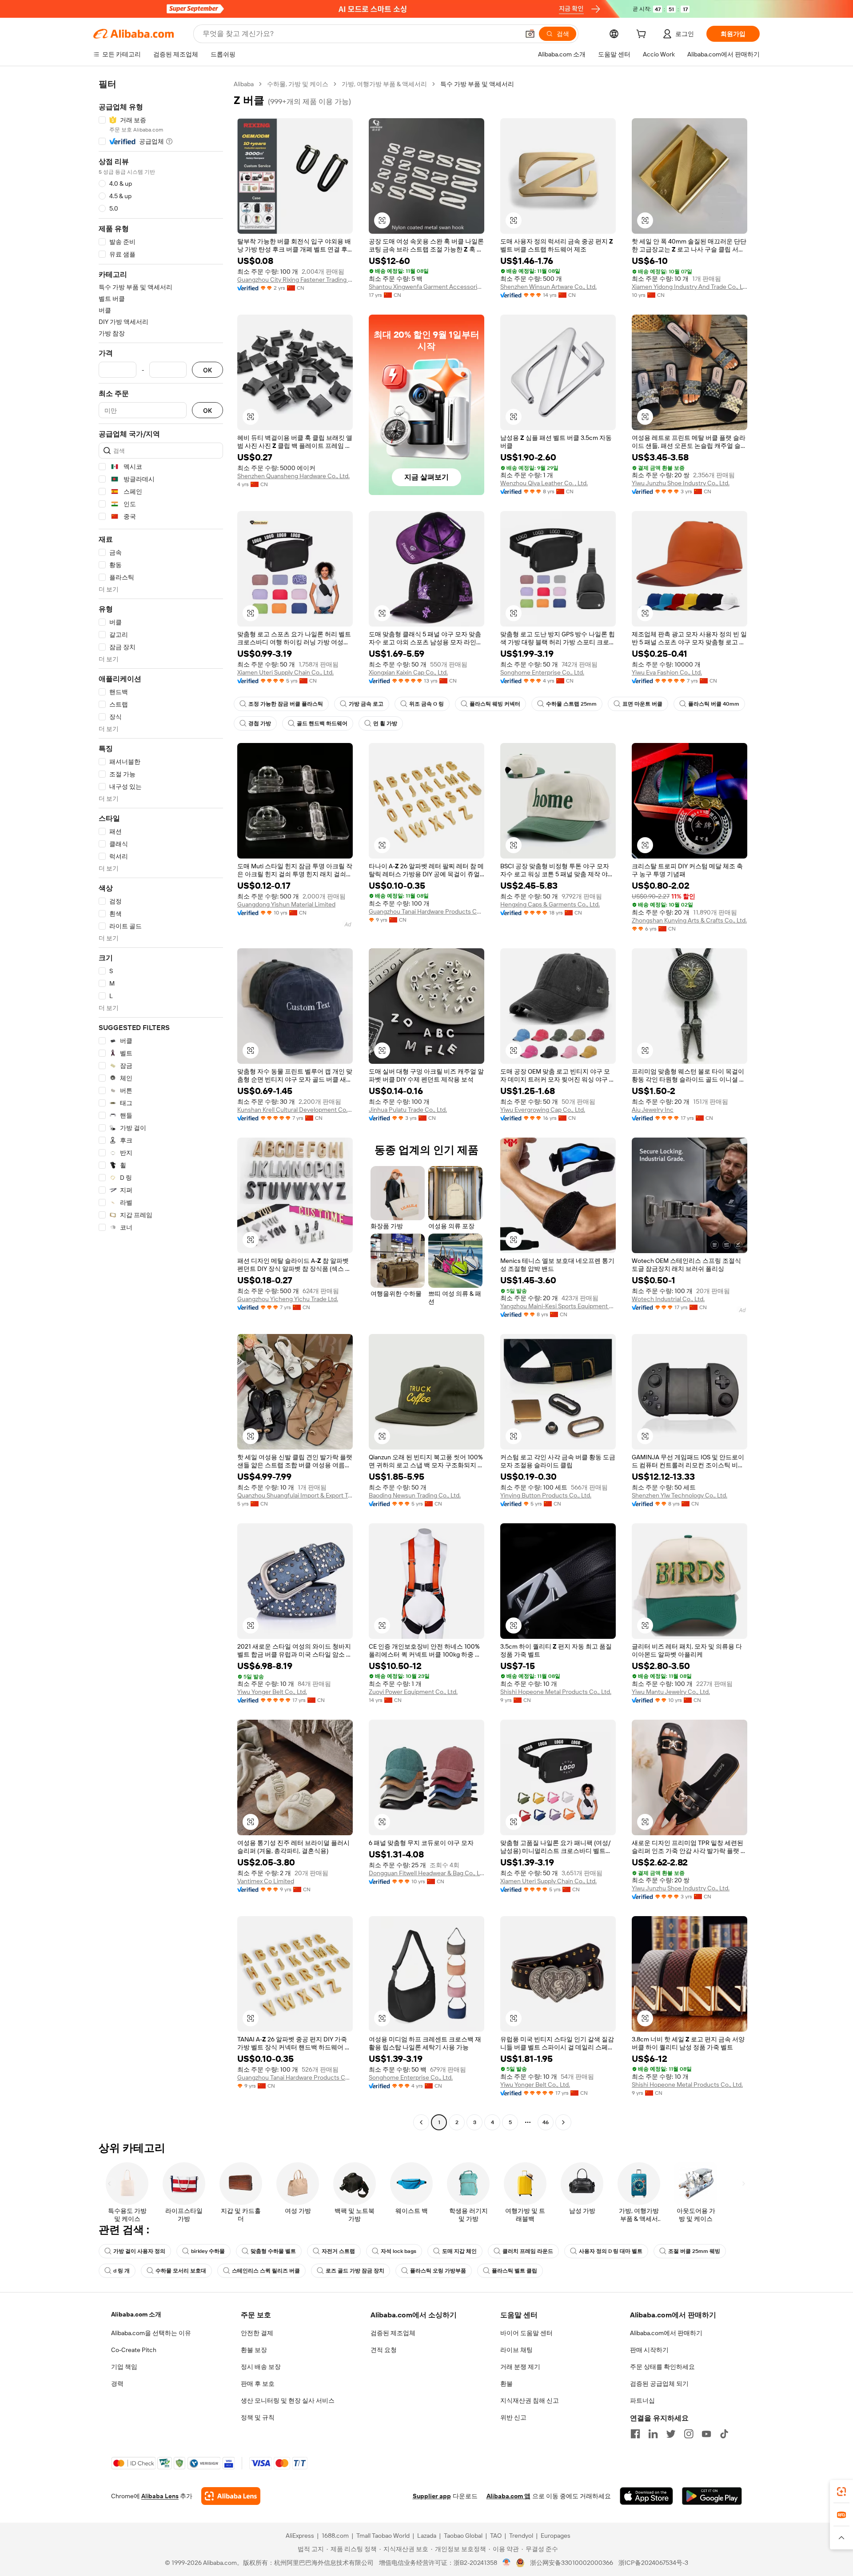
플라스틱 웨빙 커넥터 (495, 704)
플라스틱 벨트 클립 (514, 2271)
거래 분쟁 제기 (520, 2367)
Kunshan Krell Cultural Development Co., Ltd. (295, 1110)
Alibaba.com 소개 (136, 2314)
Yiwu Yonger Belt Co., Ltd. (272, 1692)
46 (546, 2122)
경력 (117, 2384)
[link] (841, 2492)
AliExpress (300, 2536)
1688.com (335, 2536)
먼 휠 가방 (385, 723)
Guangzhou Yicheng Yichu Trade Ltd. (288, 1299)
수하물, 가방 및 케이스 (298, 84)
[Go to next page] (563, 2122)
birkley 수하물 (208, 2251)
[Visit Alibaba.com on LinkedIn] (653, 2434)
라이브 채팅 (516, 2350)
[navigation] (161, 1104)
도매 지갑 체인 (459, 2251)
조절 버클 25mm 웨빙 (694, 2251)
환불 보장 (254, 2350)
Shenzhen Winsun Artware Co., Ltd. (548, 287)
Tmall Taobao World (383, 2536)
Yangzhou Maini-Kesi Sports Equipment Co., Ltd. (558, 1306)
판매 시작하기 (649, 2350)
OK (207, 370)
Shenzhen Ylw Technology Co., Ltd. (680, 1495)
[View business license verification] (507, 2563)
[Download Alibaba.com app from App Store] (646, 2496)
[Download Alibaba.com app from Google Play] (712, 2496)
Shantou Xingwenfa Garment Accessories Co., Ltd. (426, 287)
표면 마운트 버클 (642, 704)
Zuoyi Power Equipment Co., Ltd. (413, 1692)
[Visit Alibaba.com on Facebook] (635, 2434)
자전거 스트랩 (338, 2251)
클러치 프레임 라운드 (528, 2251)
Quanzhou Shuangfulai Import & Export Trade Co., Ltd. (295, 1495)
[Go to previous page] (421, 2122)
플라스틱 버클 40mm (714, 704)
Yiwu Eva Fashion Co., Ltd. (667, 672)
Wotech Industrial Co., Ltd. (668, 1299)
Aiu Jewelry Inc (653, 1110)
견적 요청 (384, 2350)
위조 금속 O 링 (426, 704)
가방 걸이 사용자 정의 (139, 2251)
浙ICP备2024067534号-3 (653, 2563)
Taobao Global (463, 2536)
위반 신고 (513, 2417)
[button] (530, 34)
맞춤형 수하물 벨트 (273, 2251)
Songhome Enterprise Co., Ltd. (542, 672)
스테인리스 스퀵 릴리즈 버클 (266, 2271)
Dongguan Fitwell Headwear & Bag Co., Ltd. (426, 1873)
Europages (556, 2536)
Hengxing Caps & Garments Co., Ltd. (550, 904)
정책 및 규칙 (258, 2417)
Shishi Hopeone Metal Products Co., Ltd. (556, 1692)
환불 (506, 2384)
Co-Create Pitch (134, 2350)
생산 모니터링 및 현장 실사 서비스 (288, 2400)
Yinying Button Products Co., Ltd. (546, 1495)
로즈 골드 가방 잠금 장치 (355, 2271)
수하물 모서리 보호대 (181, 2271)
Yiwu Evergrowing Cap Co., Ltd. (543, 1110)
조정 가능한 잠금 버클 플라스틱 (286, 704)
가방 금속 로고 (366, 704)
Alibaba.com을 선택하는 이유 (151, 2333)
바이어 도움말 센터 (526, 2333)
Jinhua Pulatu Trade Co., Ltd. (408, 1110)
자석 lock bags (399, 2251)
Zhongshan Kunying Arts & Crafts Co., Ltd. (689, 920)
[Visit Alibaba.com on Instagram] (689, 2434)
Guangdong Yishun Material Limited (286, 904)
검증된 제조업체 (393, 2333)
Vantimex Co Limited (266, 1881)
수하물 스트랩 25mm (571, 704)
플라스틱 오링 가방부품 (438, 2271)
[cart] (643, 35)
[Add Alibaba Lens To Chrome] (231, 2496)
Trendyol (521, 2536)
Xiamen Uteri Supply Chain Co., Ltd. (285, 672)
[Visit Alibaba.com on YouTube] (706, 2434)
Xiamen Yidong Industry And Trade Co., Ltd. (690, 287)
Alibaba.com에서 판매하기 (666, 2333)
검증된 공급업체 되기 (659, 2384)
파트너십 (642, 2400)
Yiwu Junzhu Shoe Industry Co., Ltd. (681, 483)
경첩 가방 (260, 723)
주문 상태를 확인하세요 (662, 2367)
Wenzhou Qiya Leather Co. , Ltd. (544, 483)
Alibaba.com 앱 (508, 2496)
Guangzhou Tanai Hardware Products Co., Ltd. (426, 911)
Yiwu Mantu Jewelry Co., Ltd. (671, 1692)
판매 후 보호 (258, 2384)
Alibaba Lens (160, 2496)
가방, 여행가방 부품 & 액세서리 (384, 84)
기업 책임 (124, 2367)
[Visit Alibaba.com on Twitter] (671, 2434)
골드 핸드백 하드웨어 (322, 723)
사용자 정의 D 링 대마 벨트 (611, 2251)
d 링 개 (122, 2271)
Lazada (427, 2536)
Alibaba (244, 84)
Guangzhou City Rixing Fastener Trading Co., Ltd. (295, 280)
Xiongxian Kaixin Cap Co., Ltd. (408, 672)
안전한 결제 (257, 2333)
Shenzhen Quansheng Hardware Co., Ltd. (293, 476)
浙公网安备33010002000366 (572, 2563)
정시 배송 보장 (261, 2367)
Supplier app (432, 2496)
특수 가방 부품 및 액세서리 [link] (477, 84)
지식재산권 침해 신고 (530, 2400)
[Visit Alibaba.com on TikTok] (724, 2434)
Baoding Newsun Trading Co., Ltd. (415, 1495)
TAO (496, 2536)
